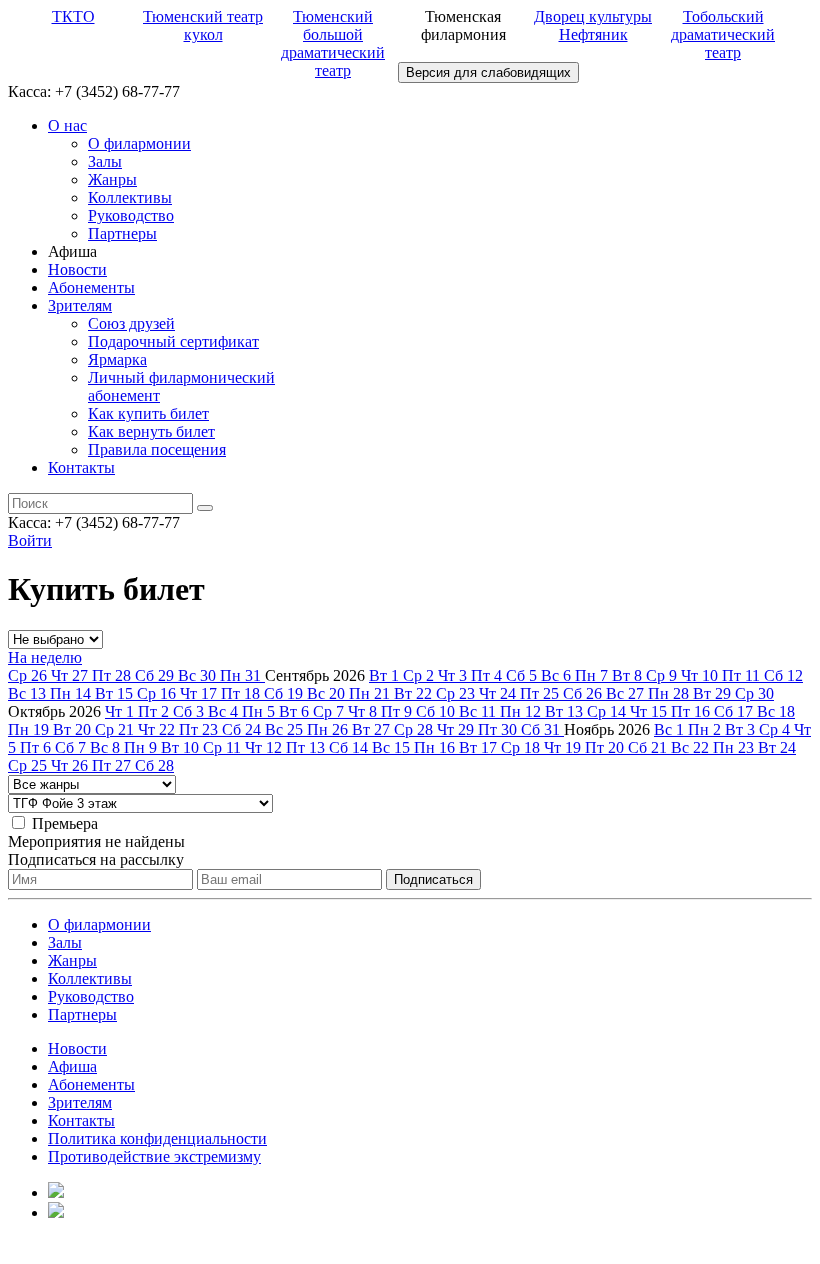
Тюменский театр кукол (203, 25)
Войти (30, 540)
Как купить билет (148, 413)
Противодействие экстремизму (154, 1156)
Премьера (65, 823)
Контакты (81, 467)
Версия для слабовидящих (488, 72)
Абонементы (91, 287)
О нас (67, 125)
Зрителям (80, 305)
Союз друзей (131, 323)
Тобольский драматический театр (723, 34)
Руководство (131, 215)
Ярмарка (117, 359)
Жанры (112, 179)
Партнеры (122, 233)
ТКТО (73, 16)
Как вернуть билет (151, 431)
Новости (77, 269)
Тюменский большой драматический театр (333, 43)
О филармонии (139, 143)
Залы (105, 161)
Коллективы (130, 197)
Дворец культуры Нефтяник (593, 25)
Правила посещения (157, 449)
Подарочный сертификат (173, 341)
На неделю (45, 657)
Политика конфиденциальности (157, 1138)
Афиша (72, 1066)
